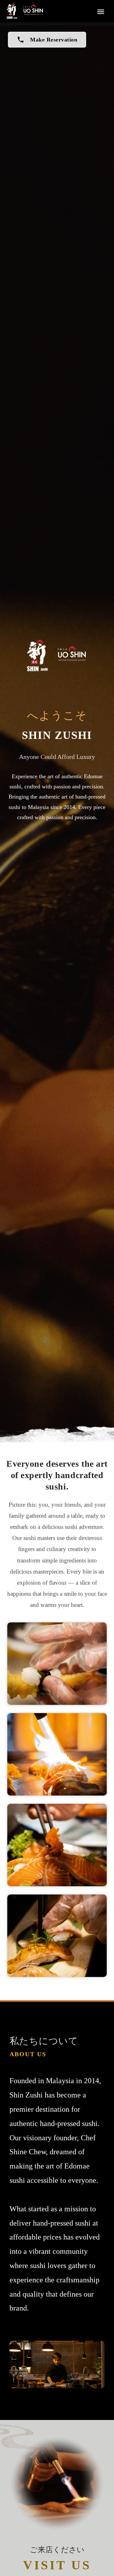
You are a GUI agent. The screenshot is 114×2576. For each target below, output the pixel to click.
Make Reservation (47, 40)
